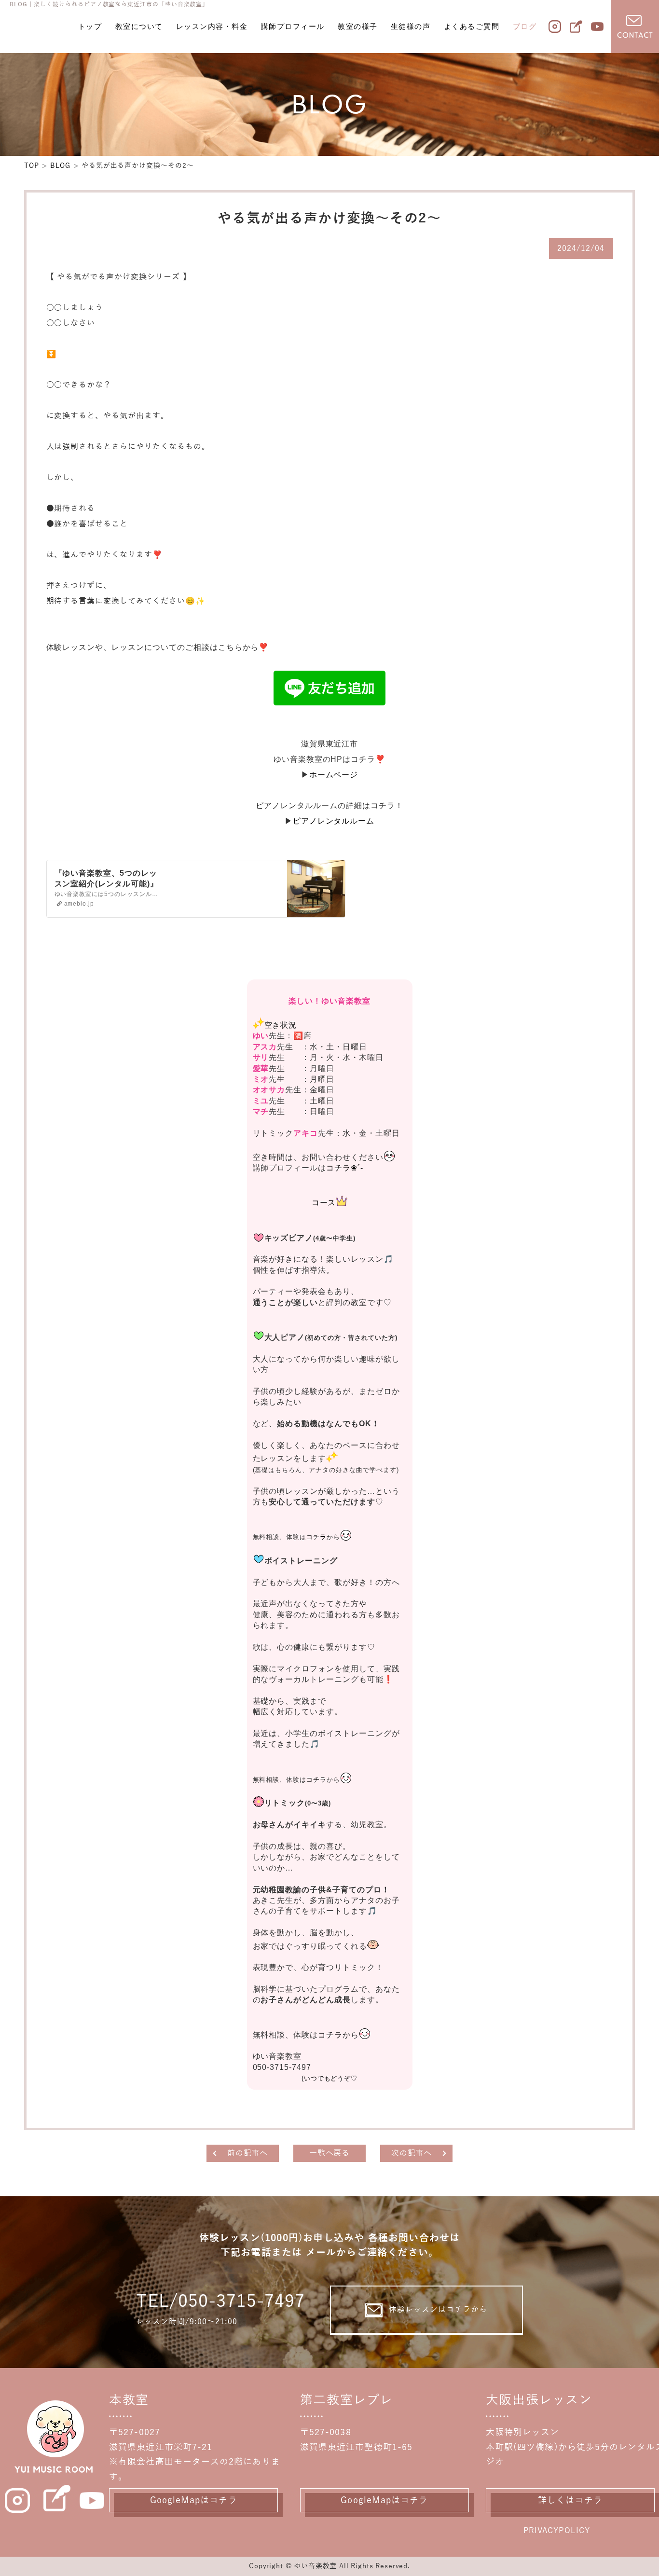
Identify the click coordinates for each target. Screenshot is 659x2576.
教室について (139, 26)
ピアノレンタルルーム (334, 821)
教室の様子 (358, 26)
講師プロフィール (293, 26)
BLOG (60, 166)
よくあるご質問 (472, 26)
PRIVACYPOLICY (557, 2531)
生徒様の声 (411, 26)
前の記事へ (248, 2153)
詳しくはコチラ (570, 2500)
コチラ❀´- (345, 1168)
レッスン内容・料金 (212, 26)
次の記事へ (412, 2153)
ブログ (525, 26)
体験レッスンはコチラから (438, 2310)
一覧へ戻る (330, 2153)
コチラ (316, 1537)
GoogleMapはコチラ (194, 2500)
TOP (32, 166)
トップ (90, 26)
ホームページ (334, 775)
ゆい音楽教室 (315, 2566)
